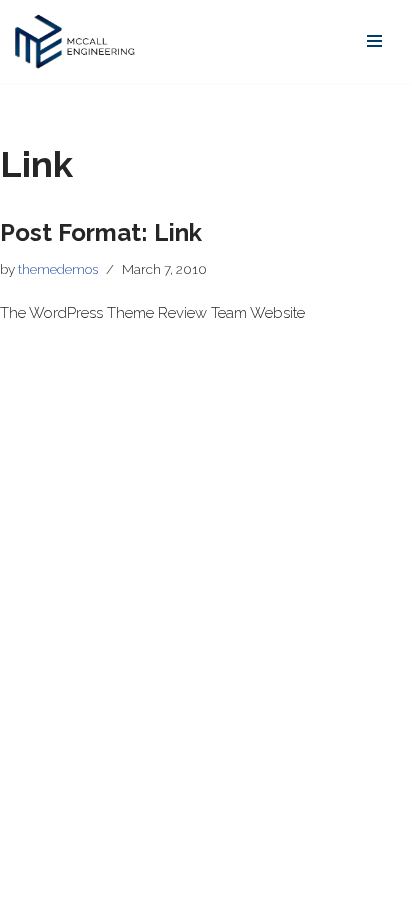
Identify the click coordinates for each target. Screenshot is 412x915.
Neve (32, 895)
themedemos (58, 269)
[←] (75, 41)
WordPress (183, 895)
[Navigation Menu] (374, 41)
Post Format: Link (101, 232)
